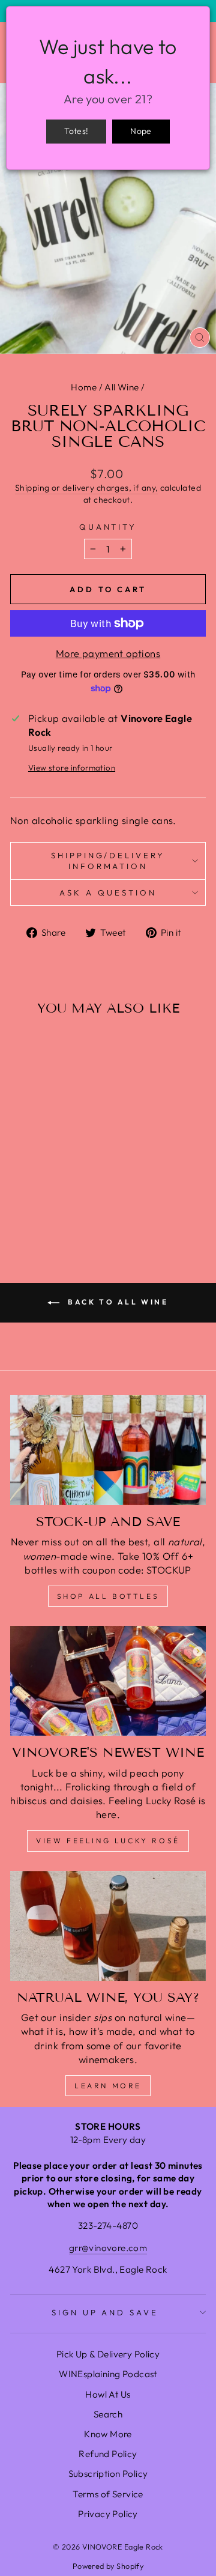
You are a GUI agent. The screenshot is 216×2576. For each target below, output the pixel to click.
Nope (141, 131)
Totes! (76, 131)
